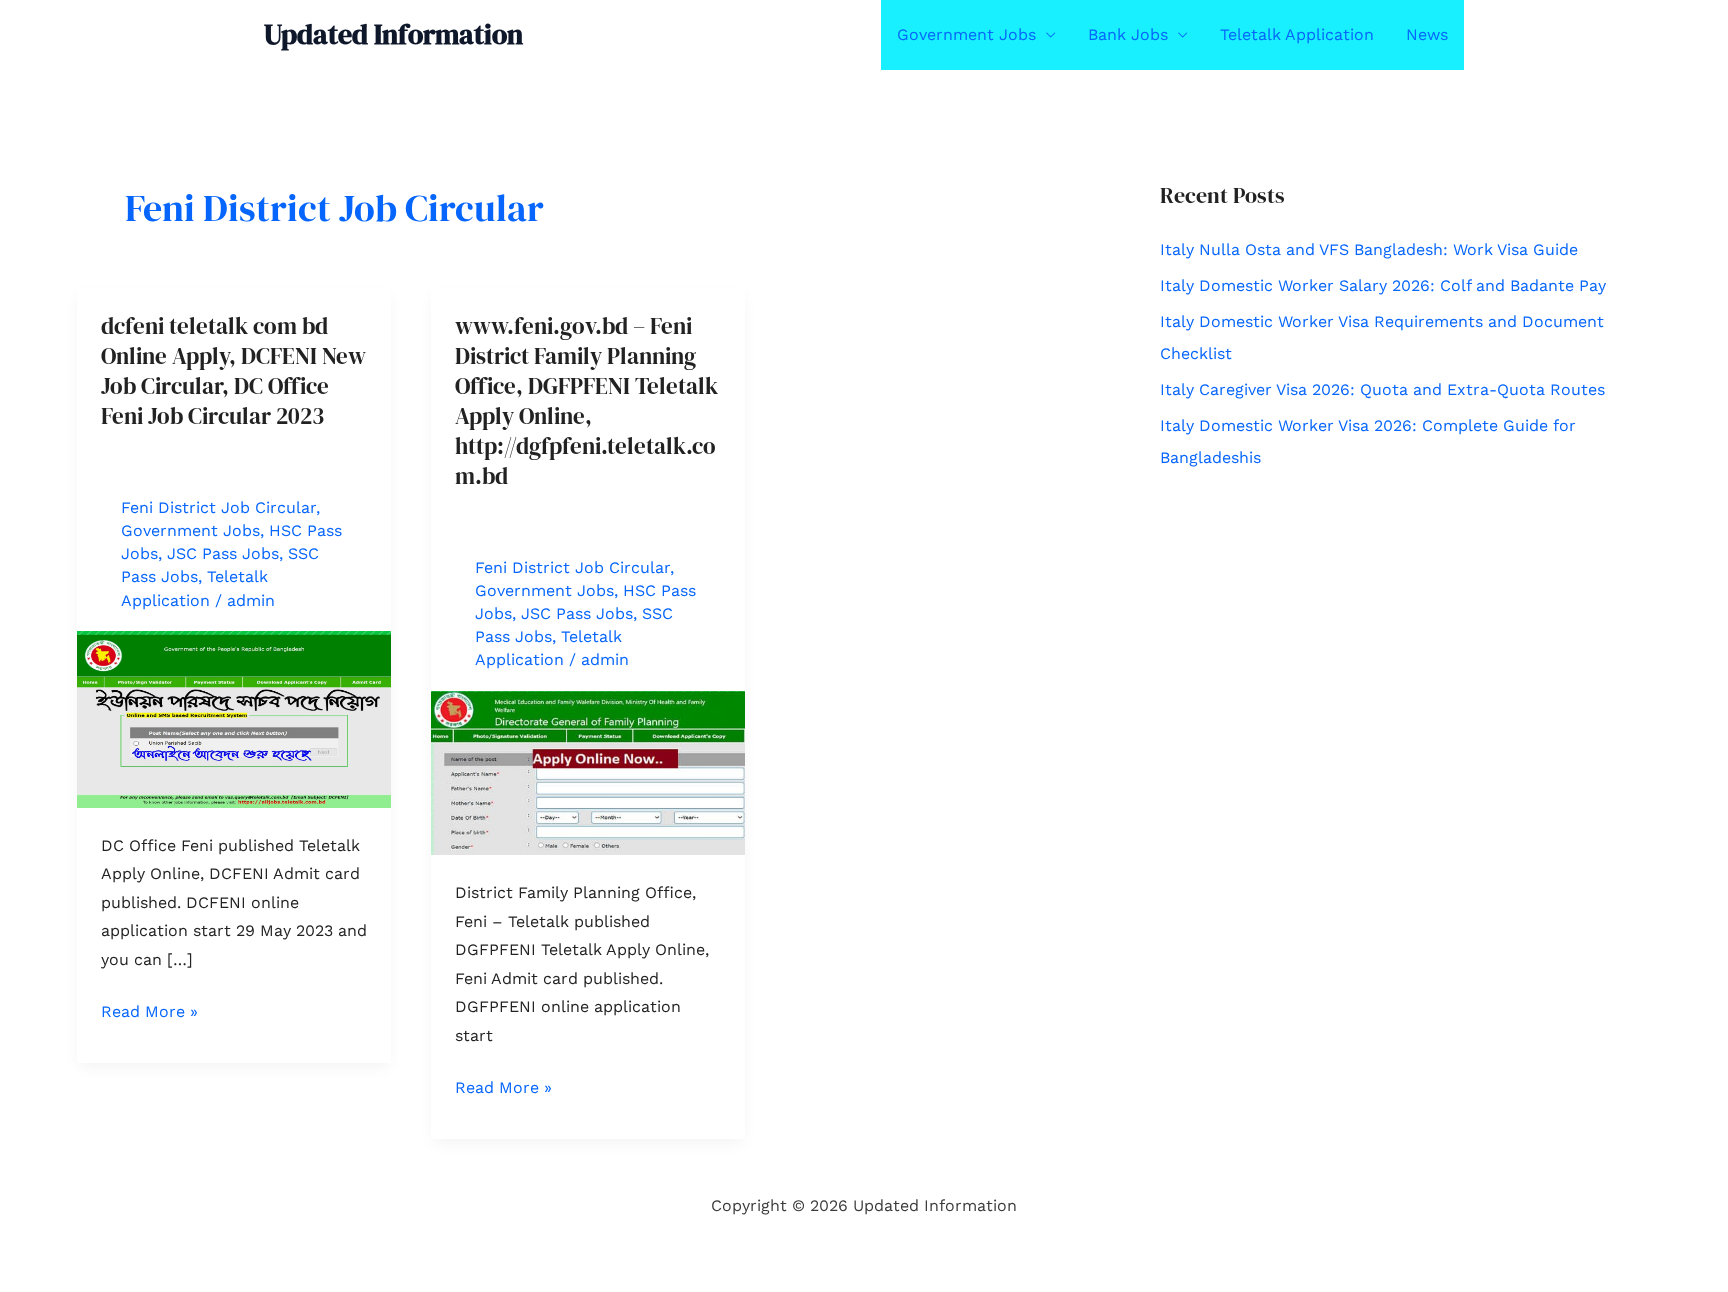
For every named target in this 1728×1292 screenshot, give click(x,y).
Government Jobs (966, 34)
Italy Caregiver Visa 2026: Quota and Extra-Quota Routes (1382, 389)
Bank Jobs (1128, 34)
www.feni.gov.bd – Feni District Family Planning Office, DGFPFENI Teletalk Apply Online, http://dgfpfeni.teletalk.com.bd (586, 400)
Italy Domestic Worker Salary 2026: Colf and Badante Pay (1383, 285)
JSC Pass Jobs (223, 553)
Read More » (149, 1013)
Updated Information (393, 34)
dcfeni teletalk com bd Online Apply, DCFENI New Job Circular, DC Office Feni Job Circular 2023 (233, 371)
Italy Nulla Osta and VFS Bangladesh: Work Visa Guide (1369, 249)
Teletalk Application (1297, 34)
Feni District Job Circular (218, 507)
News (1427, 34)
